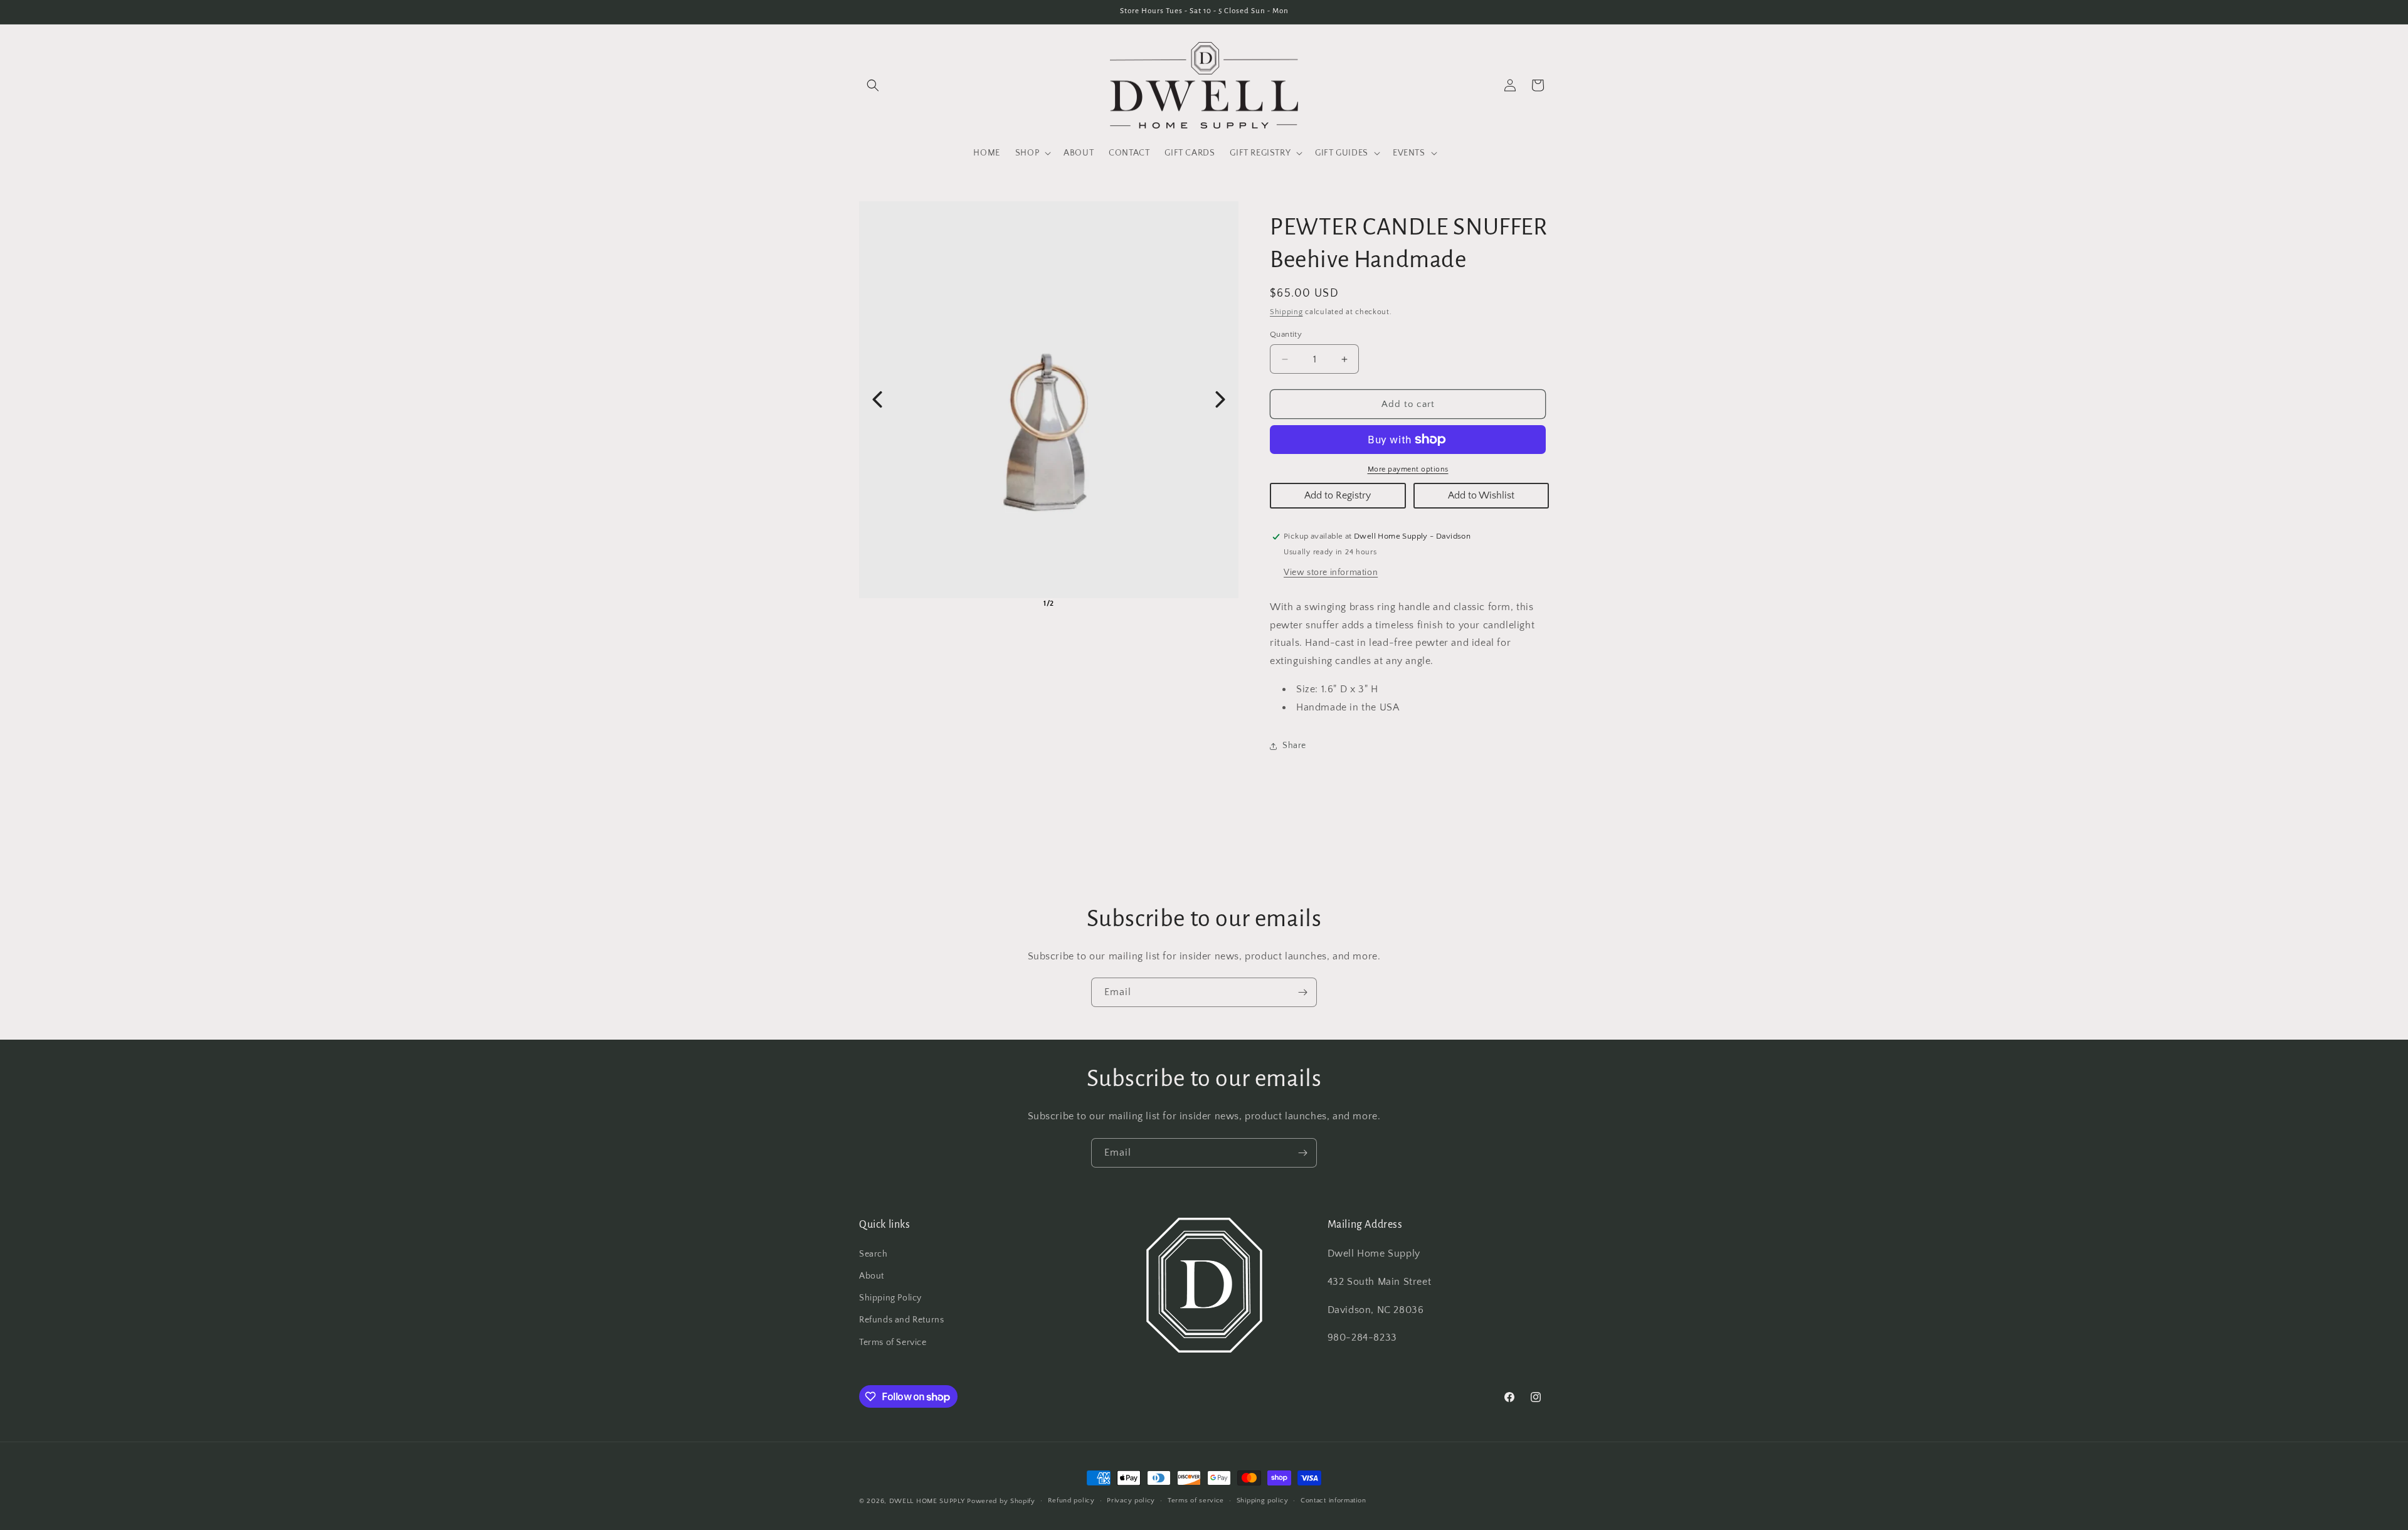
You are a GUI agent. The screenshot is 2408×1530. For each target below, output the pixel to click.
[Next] (1220, 399)
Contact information (1333, 1501)
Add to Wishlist (1481, 495)
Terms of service (1196, 1501)
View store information (1331, 572)
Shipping (1286, 312)
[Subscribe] (1302, 992)
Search (874, 1255)
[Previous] (877, 399)
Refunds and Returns (901, 1321)
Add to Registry (1338, 495)
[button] (873, 85)
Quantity (1286, 334)
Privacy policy (1131, 1501)
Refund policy (1071, 1501)
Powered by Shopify (1001, 1501)
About (872, 1277)
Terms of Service (893, 1343)
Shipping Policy (890, 1299)
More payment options (1408, 469)
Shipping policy (1263, 1501)
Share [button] (1294, 746)
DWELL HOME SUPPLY (927, 1501)
